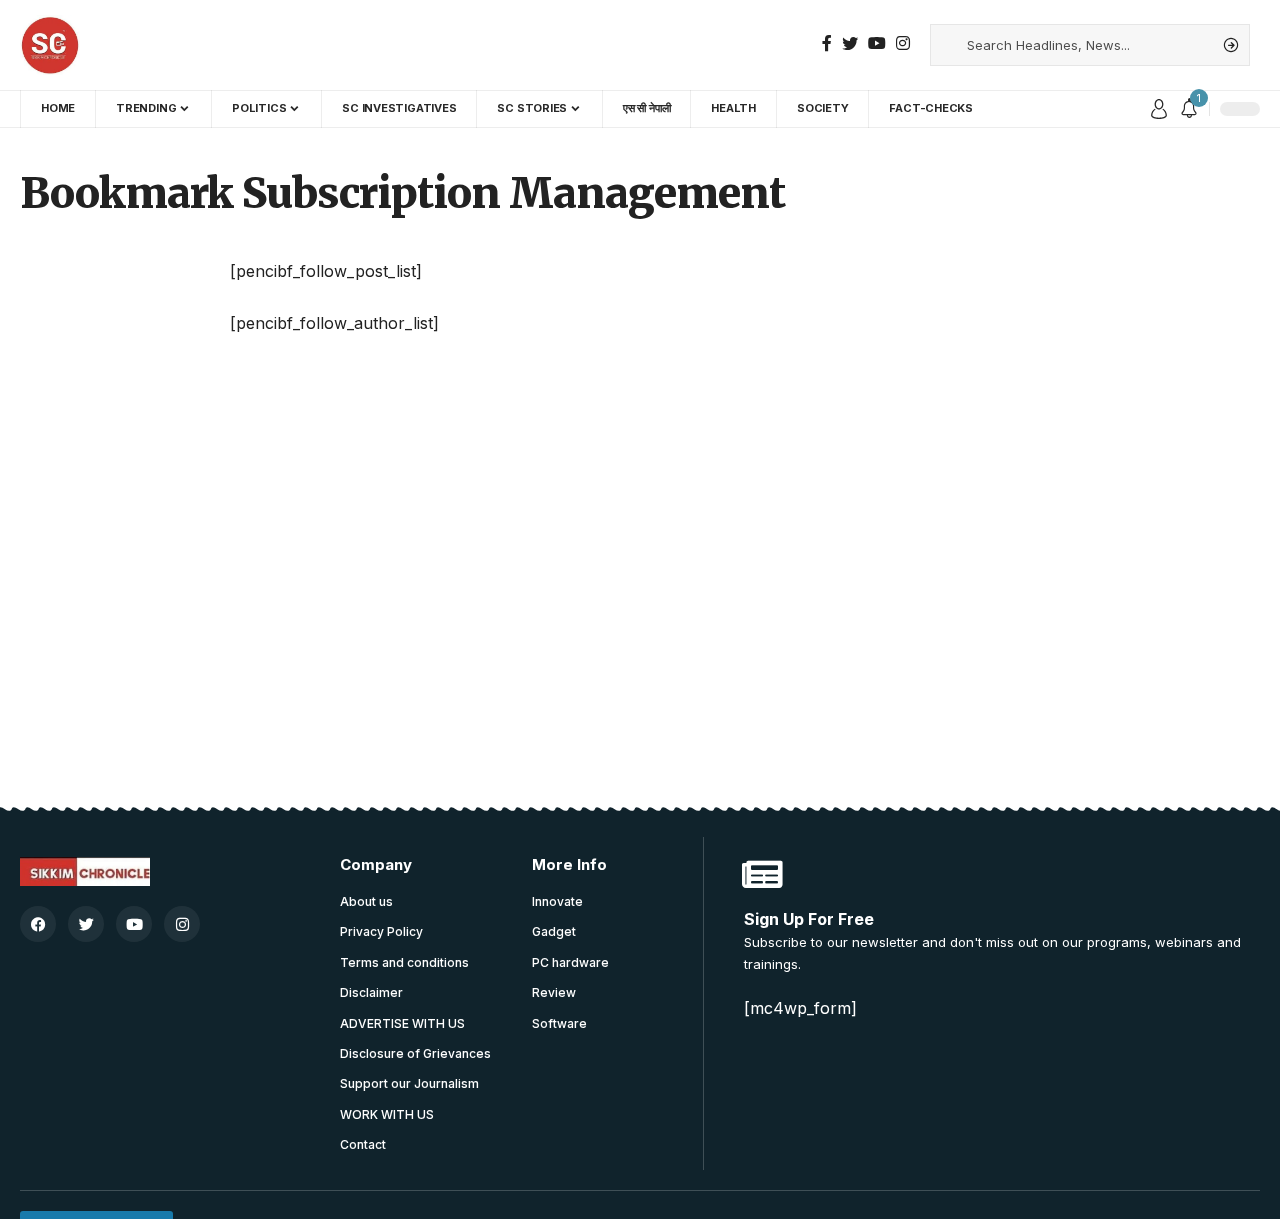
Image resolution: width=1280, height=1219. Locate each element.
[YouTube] (877, 43)
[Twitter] (850, 43)
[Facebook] (827, 43)
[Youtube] (134, 924)
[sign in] (1159, 109)
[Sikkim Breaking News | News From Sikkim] (50, 45)
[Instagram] (903, 43)
